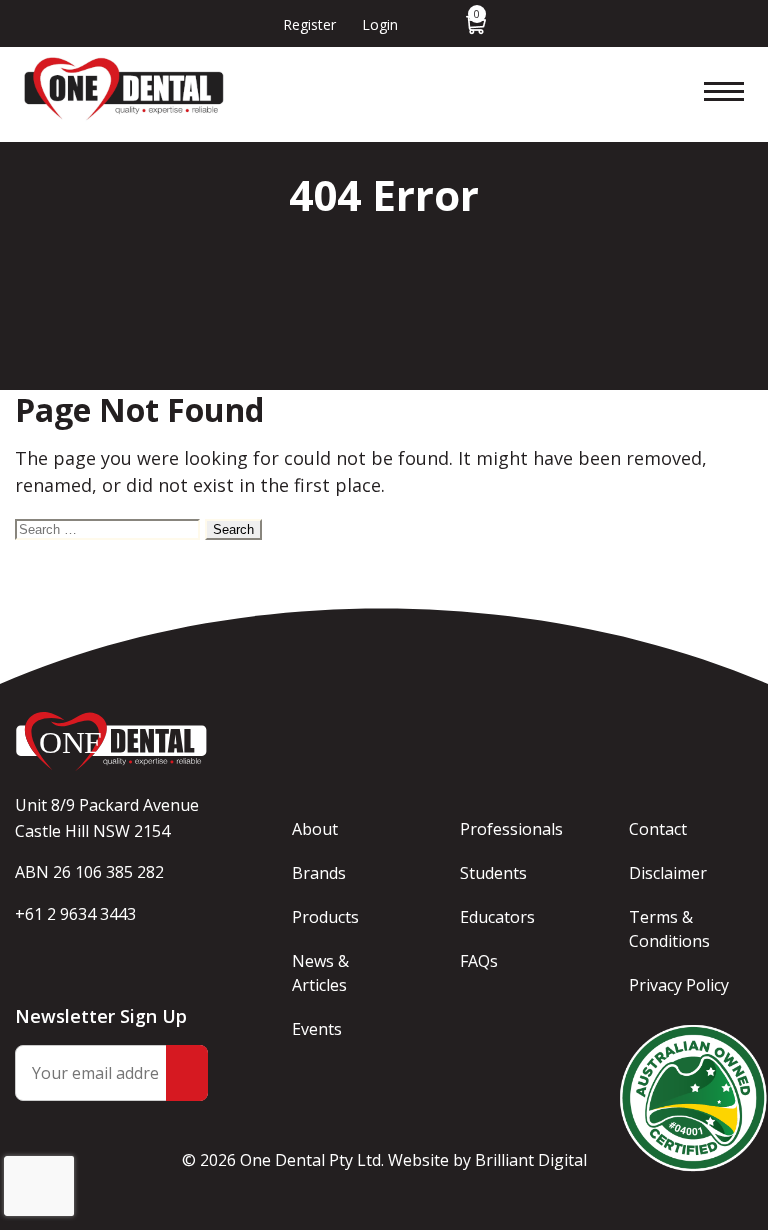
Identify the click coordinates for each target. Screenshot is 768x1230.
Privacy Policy (679, 985)
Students (493, 873)
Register (309, 24)
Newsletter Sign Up (101, 1016)
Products (325, 917)
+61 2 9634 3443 (75, 914)
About (315, 829)
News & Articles (320, 973)
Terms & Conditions (669, 929)
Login (380, 24)
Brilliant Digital (531, 1160)
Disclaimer (668, 873)
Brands (319, 873)
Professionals (511, 829)
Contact (658, 829)
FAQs (479, 961)
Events (317, 1029)
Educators (497, 917)
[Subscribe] (187, 1073)
